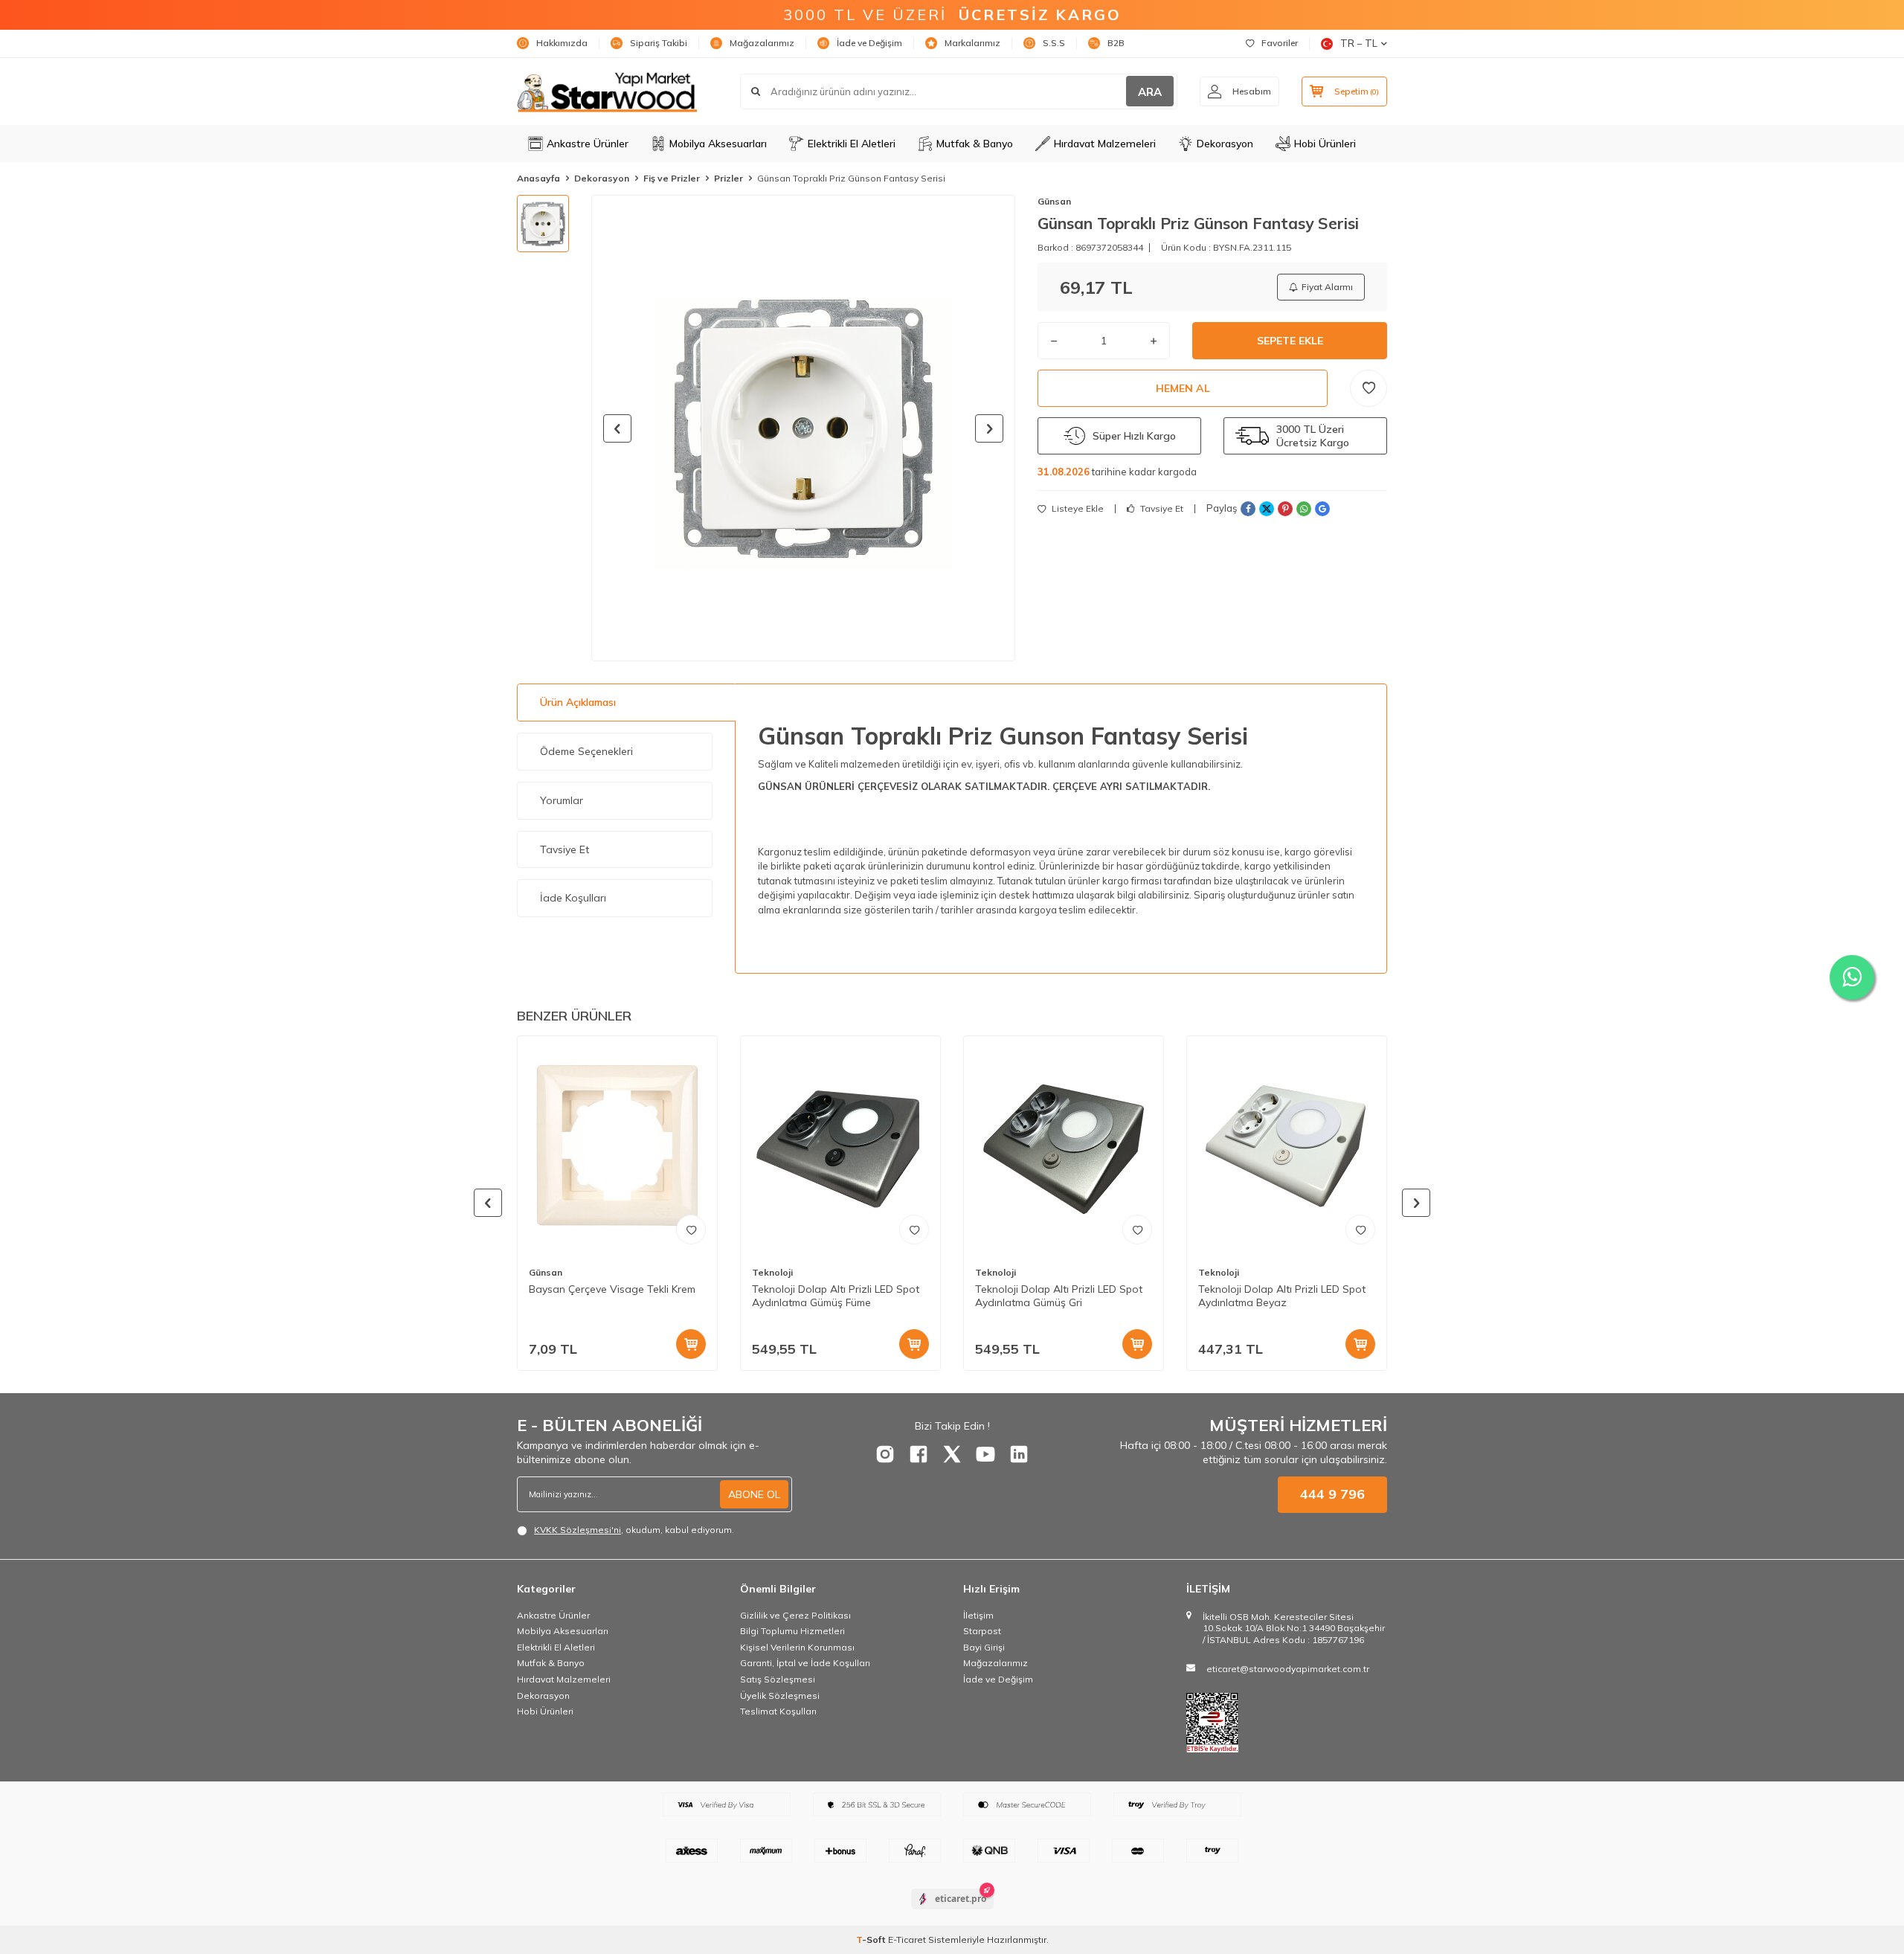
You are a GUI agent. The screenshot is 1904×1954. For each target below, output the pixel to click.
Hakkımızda (562, 43)
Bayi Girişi (984, 1647)
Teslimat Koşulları (778, 1711)
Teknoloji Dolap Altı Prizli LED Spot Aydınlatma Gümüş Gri (1059, 1296)
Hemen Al (1183, 388)
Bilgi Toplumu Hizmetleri (792, 1631)
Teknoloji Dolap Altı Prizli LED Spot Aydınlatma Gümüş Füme (836, 1296)
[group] (803, 428)
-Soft (872, 1939)
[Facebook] (919, 1454)
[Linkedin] (1019, 1454)
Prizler (729, 178)
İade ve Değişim (869, 43)
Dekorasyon (1225, 144)
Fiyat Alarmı (1327, 287)
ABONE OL (754, 1494)
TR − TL (1359, 43)
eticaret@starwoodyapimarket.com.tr (1288, 1669)
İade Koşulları (573, 898)
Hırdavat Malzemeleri (1105, 144)
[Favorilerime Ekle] (691, 1230)
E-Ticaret (907, 1939)
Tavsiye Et (1161, 509)
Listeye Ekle (1077, 509)
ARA (1150, 92)
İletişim (978, 1615)
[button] (617, 428)
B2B (1116, 43)
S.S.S (1054, 43)
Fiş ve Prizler (672, 178)
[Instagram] (885, 1454)
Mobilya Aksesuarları (718, 144)
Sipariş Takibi (659, 43)
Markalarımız (972, 43)
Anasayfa (538, 178)
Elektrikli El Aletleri (852, 144)
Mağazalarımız (762, 43)
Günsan (1054, 201)
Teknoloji (772, 1272)
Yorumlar (562, 800)
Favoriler (1280, 43)
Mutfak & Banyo (975, 144)
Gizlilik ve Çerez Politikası (795, 1615)
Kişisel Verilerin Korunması (797, 1647)
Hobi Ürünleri (1325, 144)
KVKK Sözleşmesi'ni (578, 1530)
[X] (952, 1454)
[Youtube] (985, 1454)
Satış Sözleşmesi (778, 1679)
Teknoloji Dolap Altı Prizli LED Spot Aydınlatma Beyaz (1282, 1296)
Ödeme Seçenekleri (586, 751)
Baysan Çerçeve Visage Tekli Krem (612, 1289)
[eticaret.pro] (952, 1912)
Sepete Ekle (1290, 341)
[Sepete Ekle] (691, 1344)
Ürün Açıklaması (578, 702)
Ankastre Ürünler (588, 144)
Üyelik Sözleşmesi (780, 1696)
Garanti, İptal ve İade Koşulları (805, 1663)
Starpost (982, 1631)
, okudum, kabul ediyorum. (634, 1530)
